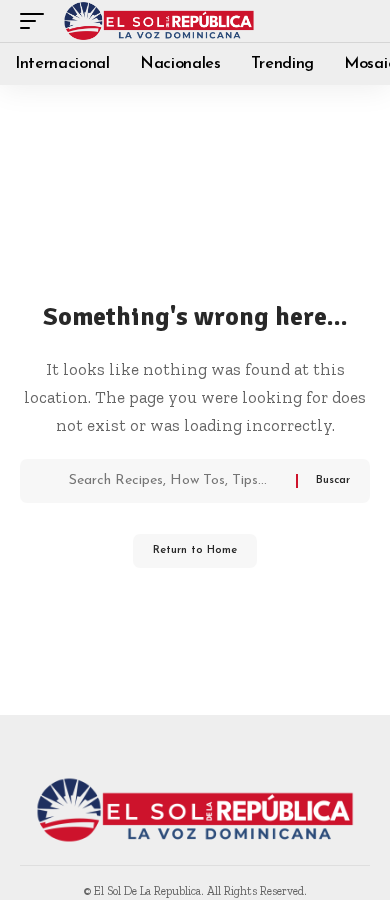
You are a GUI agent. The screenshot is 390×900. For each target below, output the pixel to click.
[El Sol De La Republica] (159, 21)
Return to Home (195, 550)
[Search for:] (175, 481)
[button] (37, 21)
